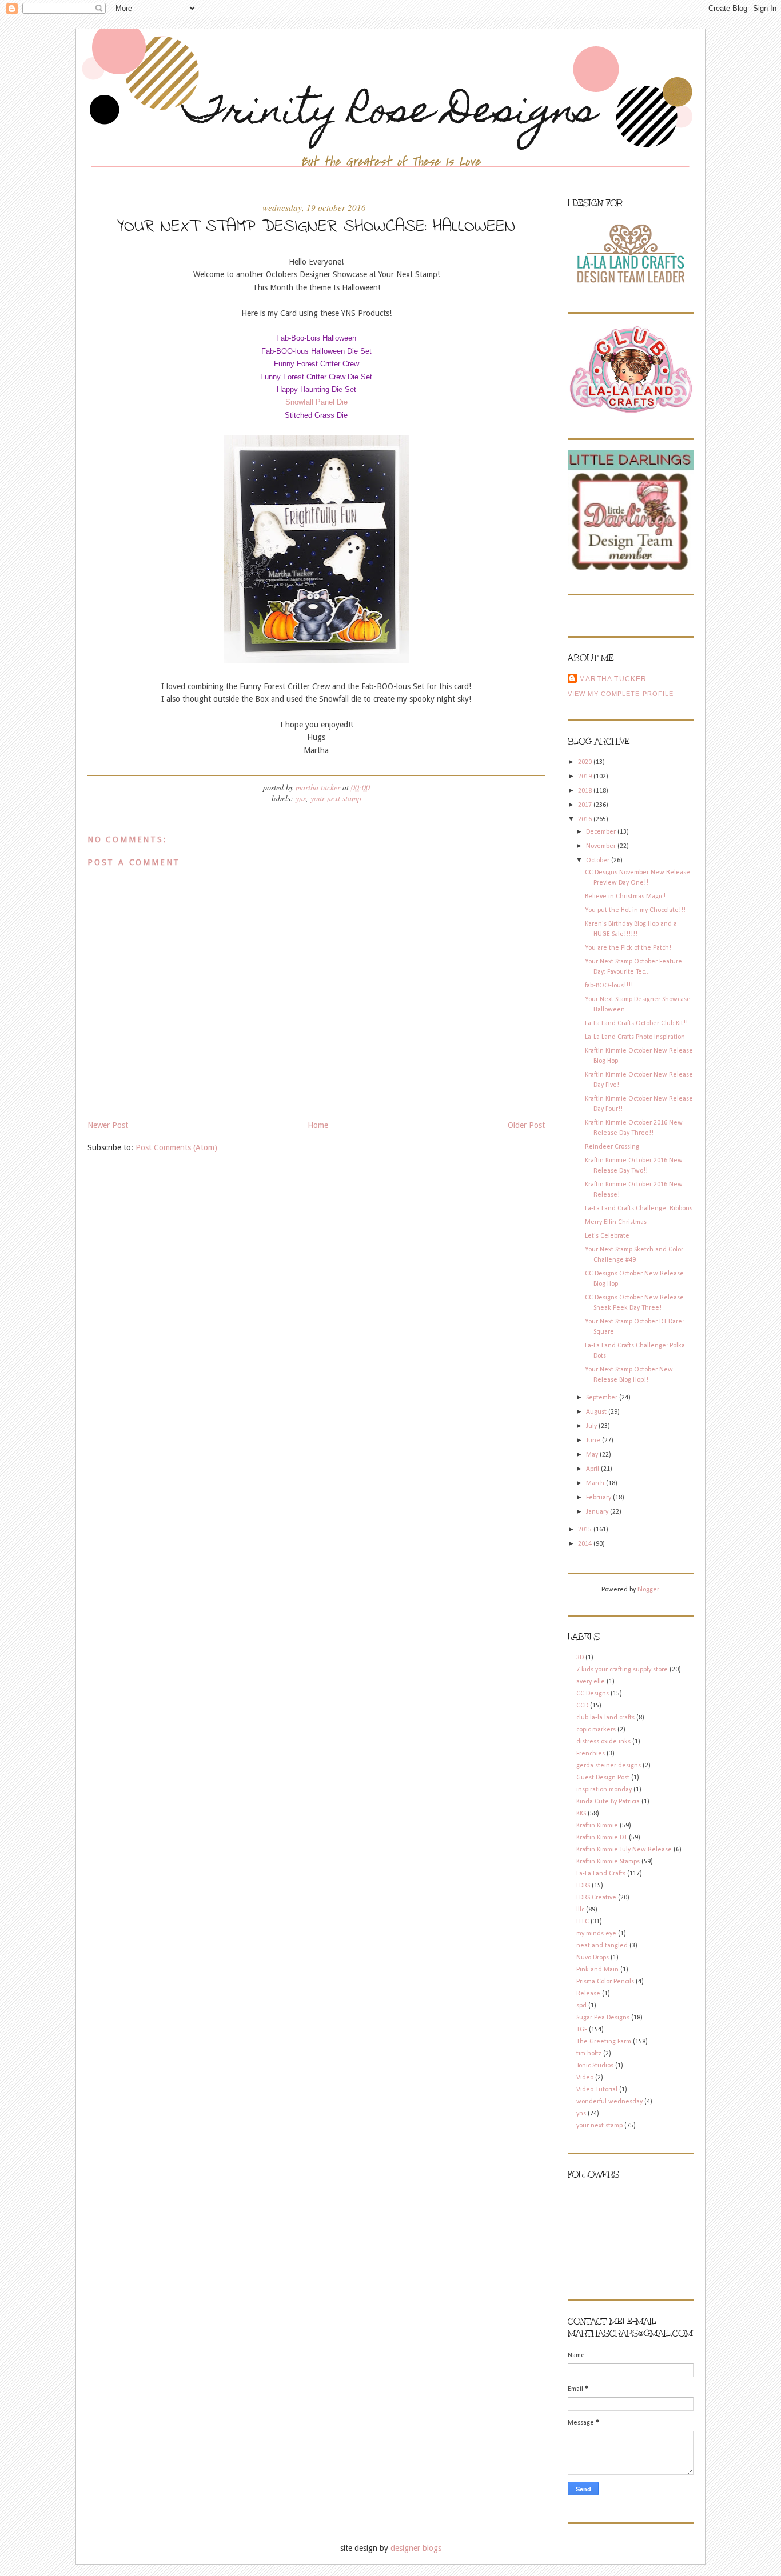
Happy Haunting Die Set (316, 389)
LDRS (583, 1886)
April (593, 1469)
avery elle (591, 1682)
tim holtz (589, 2054)
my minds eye (596, 1934)
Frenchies (591, 1754)
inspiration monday (604, 1790)
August (597, 1412)
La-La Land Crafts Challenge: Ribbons (639, 1209)
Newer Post (108, 1125)
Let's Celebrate (607, 1236)
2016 (586, 819)
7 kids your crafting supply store (622, 1670)
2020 (586, 762)
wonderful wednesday (609, 2102)
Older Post (526, 1125)
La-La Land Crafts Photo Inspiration (635, 1037)
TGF (582, 2030)
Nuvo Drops (593, 1958)
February (599, 1498)
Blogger (648, 1590)
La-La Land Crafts (601, 1874)
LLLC (583, 1922)
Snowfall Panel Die (316, 402)
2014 (586, 1544)
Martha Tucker (613, 679)
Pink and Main (597, 1970)
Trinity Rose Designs (390, 113)
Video (585, 2078)
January (598, 1512)
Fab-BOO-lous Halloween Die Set (316, 351)
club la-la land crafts (605, 1718)
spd (581, 2006)
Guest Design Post (603, 1778)
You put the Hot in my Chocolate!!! (635, 910)
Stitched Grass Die (316, 415)
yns (301, 798)
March (596, 1483)
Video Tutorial (597, 2090)
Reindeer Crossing (612, 1147)
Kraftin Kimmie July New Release (624, 1850)
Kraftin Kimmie (597, 1826)
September (603, 1398)
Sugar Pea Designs (603, 2018)
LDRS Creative (596, 1898)
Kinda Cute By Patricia (608, 1802)
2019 (586, 777)
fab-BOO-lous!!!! (609, 986)
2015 (586, 1530)
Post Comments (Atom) (176, 1147)
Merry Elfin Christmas (616, 1222)
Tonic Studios (595, 2066)
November (602, 846)
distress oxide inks (603, 1742)
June (594, 1441)
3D (580, 1658)
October (599, 861)
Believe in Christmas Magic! (625, 897)
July (592, 1426)
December (602, 832)
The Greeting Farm (604, 2042)
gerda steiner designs (609, 1766)
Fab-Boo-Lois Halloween (316, 338)
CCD (582, 1706)
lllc (580, 1910)
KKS (581, 1814)
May (593, 1455)
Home (318, 1125)
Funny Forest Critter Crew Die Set (316, 377)
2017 (586, 805)
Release (588, 1994)
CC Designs (593, 1694)
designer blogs (416, 2548)
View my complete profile (621, 694)
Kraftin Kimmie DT (602, 1838)
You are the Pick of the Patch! (628, 948)
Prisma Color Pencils (605, 1982)
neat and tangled (602, 1946)
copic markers (596, 1730)
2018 (586, 791)
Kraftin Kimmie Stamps (608, 1862)
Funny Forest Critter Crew (316, 364)
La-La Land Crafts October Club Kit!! (636, 1023)
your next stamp (336, 798)
